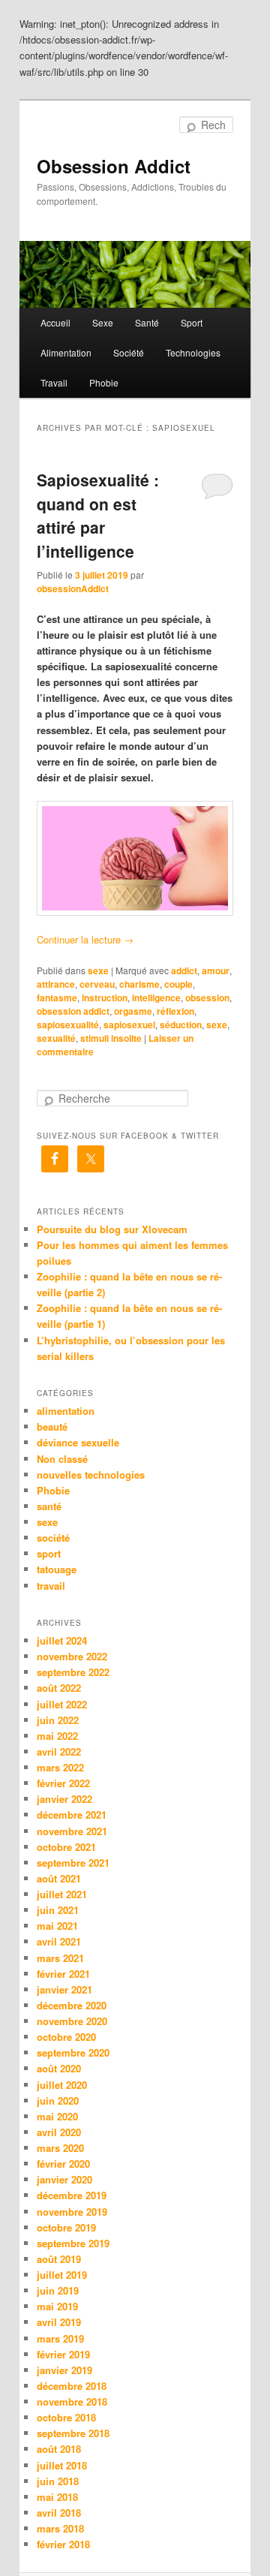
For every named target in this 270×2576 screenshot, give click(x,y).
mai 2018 (57, 2497)
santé (49, 1506)
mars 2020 (60, 2148)
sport (49, 1553)
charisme (139, 984)
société (53, 1538)
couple (178, 984)
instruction (105, 998)
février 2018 (63, 2544)
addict (184, 971)
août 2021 (59, 1878)
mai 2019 (57, 2306)
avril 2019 (59, 2322)
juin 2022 (58, 1720)
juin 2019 (58, 2290)
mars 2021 (60, 1958)
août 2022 (59, 1688)
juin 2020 (58, 2101)
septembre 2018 (73, 2433)
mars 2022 (60, 1767)
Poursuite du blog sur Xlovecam (112, 1229)
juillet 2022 (62, 1704)
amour (216, 971)
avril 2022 (59, 1751)
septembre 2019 (73, 2243)
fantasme (57, 998)
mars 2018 (60, 2528)
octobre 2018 (66, 2417)
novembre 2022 (72, 1656)
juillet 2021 (62, 1894)
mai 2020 (57, 2116)
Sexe (103, 322)
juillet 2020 (62, 2085)
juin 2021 (58, 1910)
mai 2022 (57, 1736)
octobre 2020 (66, 2037)
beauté (52, 1426)
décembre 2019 (72, 2195)
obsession (207, 998)
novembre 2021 (72, 1831)
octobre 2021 (66, 1847)
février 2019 (63, 2354)
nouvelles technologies (91, 1475)
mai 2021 (57, 1926)
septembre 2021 (73, 1863)
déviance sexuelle (78, 1442)
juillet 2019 (62, 2275)
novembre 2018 (72, 2401)
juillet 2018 (62, 2465)
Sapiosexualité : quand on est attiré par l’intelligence (98, 515)
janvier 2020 (64, 2179)
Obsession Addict (114, 166)
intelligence (156, 998)
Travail (54, 382)
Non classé (62, 1459)
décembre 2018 (72, 2386)
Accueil (55, 322)
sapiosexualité (68, 1025)
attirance (56, 984)
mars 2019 (60, 2338)
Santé (147, 322)
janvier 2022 (64, 1799)
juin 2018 (58, 2481)
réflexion (175, 1011)
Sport (192, 322)
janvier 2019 (64, 2370)
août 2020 (59, 2068)
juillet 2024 (62, 1640)
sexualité (56, 1038)
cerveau (97, 984)
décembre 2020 (72, 2005)
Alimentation (66, 352)
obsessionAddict (73, 588)
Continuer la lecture (85, 939)
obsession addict (73, 1011)
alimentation (66, 1411)
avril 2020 (59, 2132)
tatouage (57, 1569)
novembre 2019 (72, 2212)
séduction (181, 1025)
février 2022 (63, 1783)
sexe (98, 971)
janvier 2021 (64, 1989)
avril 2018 (59, 2513)
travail (51, 1586)
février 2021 (63, 1974)
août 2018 (59, 2449)
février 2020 (63, 2164)
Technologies (193, 352)
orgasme (133, 1011)
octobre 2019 (66, 2227)
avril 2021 (59, 1941)
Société (129, 352)
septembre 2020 (73, 2052)
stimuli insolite (111, 1038)
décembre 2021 (72, 1815)
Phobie (104, 382)
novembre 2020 (72, 2021)
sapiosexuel (129, 1025)
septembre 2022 (73, 1672)
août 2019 (59, 2259)
